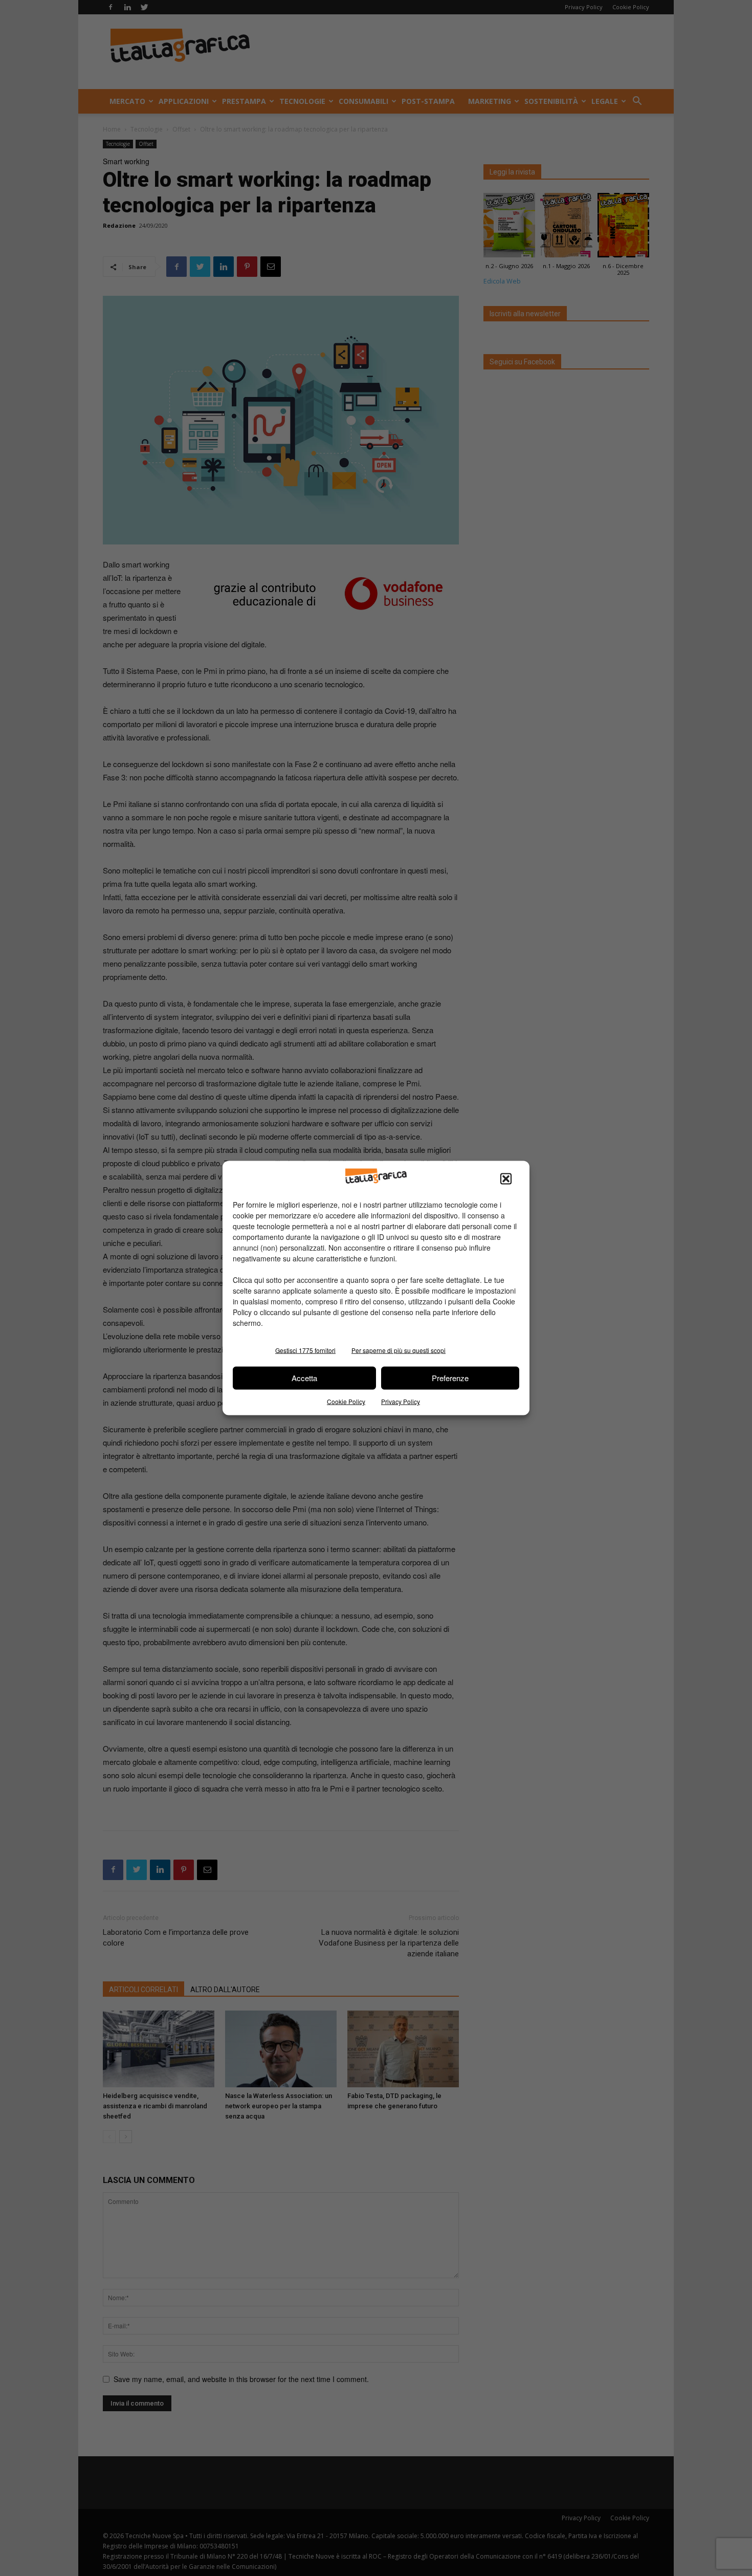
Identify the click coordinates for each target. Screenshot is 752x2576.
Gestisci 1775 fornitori (305, 1350)
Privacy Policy (401, 1401)
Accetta (304, 1378)
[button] (506, 1178)
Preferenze (450, 1378)
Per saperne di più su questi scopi (399, 1350)
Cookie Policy (346, 1401)
